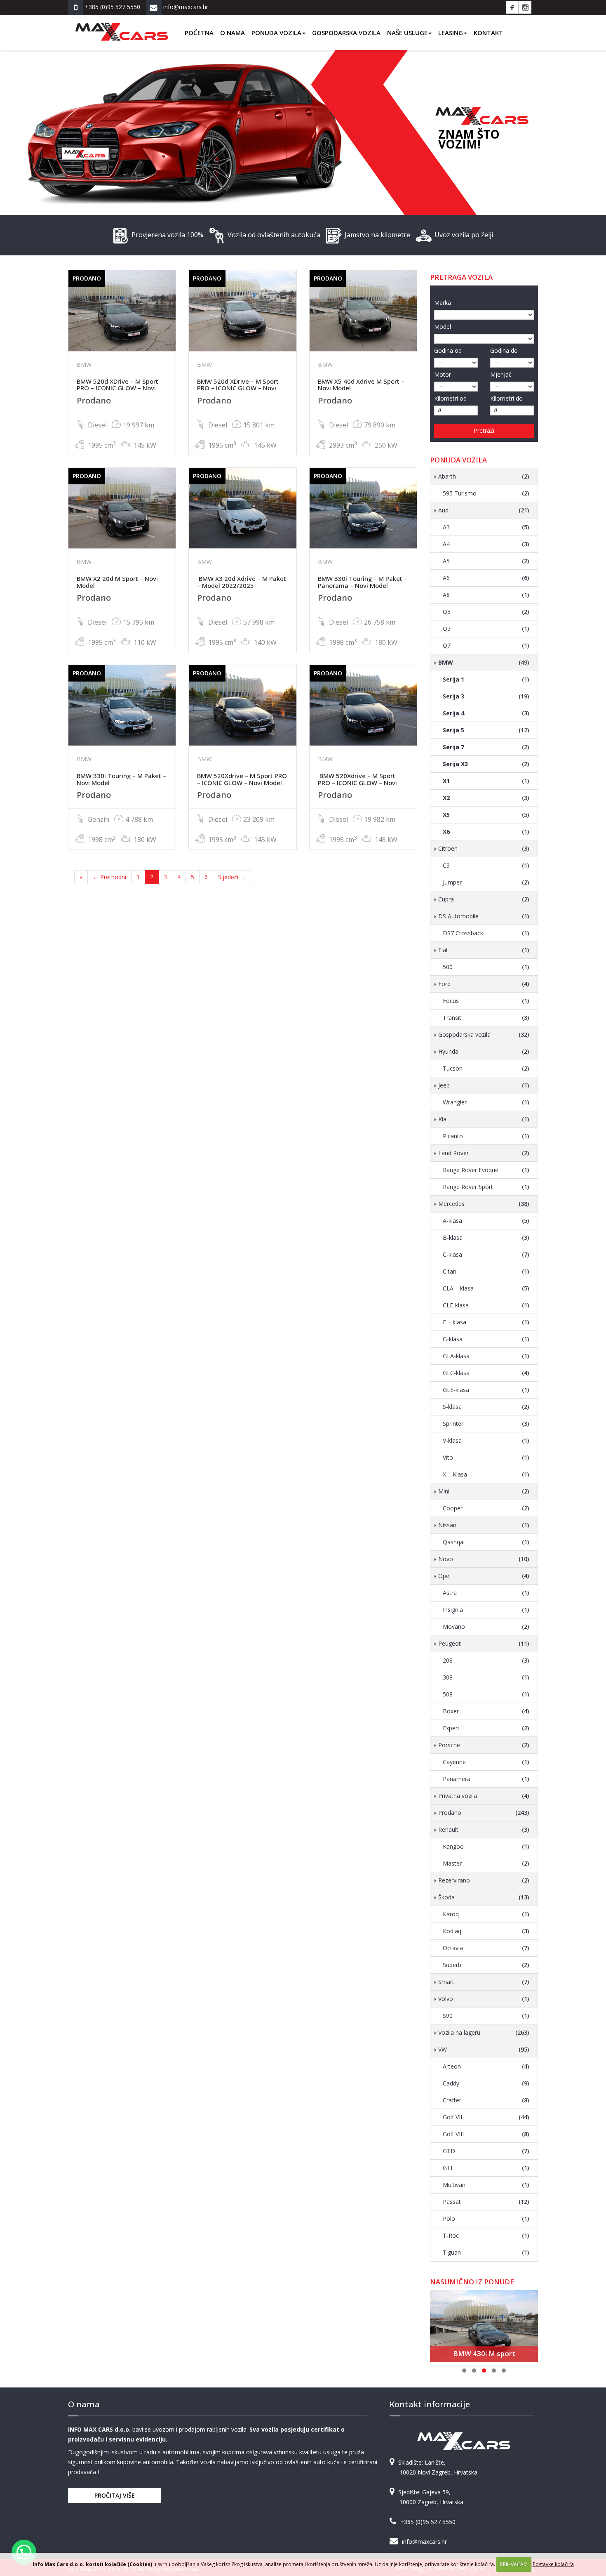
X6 (486, 832)
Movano (486, 1627)
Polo (486, 2219)
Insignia (486, 1610)
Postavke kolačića (553, 2564)
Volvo (484, 1999)
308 (486, 1677)
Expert (486, 1728)
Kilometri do (506, 398)
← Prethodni (109, 877)
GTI (486, 2168)
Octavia (486, 1948)
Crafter (486, 2100)
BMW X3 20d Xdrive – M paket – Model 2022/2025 (242, 582)
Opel (484, 1576)
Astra (486, 1593)
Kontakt (488, 33)
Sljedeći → (232, 877)
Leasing (451, 33)
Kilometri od (450, 398)
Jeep (484, 1085)
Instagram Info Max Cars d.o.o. (525, 7)
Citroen (484, 848)
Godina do (504, 350)
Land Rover (484, 1153)
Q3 (486, 612)
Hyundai (484, 1051)
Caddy (486, 2083)
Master (486, 1863)
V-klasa (486, 1440)
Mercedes (484, 1204)
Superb (486, 1965)
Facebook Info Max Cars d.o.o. (512, 7)
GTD (486, 2151)
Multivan (486, 2185)
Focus (486, 1001)
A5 (486, 561)
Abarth (484, 476)
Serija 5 (486, 730)
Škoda (484, 1897)
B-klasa (486, 1237)
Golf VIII (486, 2134)
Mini (484, 1491)
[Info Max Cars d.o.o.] (122, 26)
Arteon (486, 2066)
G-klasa (486, 1339)
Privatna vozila (484, 1796)
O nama (233, 33)
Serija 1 (486, 679)
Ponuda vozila (276, 33)
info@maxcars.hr (424, 2542)
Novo (484, 1559)
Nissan (484, 1525)
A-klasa (486, 1221)
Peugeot (484, 1643)
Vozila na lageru (484, 2032)
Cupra (484, 899)
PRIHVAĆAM (514, 2564)
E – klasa (486, 1322)
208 (486, 1660)
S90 (486, 2016)
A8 (486, 595)
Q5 (486, 629)
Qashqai (486, 1542)
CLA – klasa (486, 1288)
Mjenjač (501, 374)
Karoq (486, 1914)
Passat (486, 2202)
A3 (486, 527)
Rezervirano (484, 1880)
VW (484, 2049)
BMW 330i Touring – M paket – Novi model (121, 779)
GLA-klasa (486, 1356)
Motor (443, 374)
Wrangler (486, 1102)
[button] (24, 2552)
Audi (484, 510)
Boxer (486, 1711)
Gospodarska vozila (346, 33)
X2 (486, 798)
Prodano (484, 1813)
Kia (484, 1119)
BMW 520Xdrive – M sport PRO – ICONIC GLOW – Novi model (242, 779)
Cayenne (486, 1762)
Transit (486, 1018)
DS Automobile (484, 916)
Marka (443, 303)
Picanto (486, 1136)
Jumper (486, 882)
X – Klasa (486, 1474)
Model (443, 327)
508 (486, 1694)
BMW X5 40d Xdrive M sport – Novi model (361, 385)
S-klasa (486, 1407)
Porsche (484, 1745)
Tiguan (486, 2252)
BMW (484, 662)
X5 (486, 815)
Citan (486, 1271)
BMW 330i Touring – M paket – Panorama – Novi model (363, 582)
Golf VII (486, 2117)
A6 (486, 578)
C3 (486, 865)
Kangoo (486, 1846)
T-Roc (486, 2235)
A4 (486, 544)
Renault (484, 1829)
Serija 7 (486, 747)
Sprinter (486, 1424)
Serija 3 (486, 696)
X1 (486, 781)
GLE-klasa (486, 1390)
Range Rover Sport (486, 1187)
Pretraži (484, 431)
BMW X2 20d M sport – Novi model (117, 582)
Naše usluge (407, 33)
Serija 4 (486, 713)
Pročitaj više (115, 2495)
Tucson (486, 1068)
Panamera (486, 1779)
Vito (486, 1457)
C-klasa (486, 1254)
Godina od (448, 350)
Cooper (486, 1508)
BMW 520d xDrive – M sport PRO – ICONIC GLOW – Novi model (117, 388)
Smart (484, 1982)
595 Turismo (486, 493)
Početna (199, 33)
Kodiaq (486, 1931)
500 (486, 967)
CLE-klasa (486, 1305)
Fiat (484, 950)
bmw (84, 364)
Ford (484, 984)
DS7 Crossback (486, 933)
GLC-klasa (486, 1373)
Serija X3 (486, 764)
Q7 (486, 645)
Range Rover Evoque (486, 1170)
